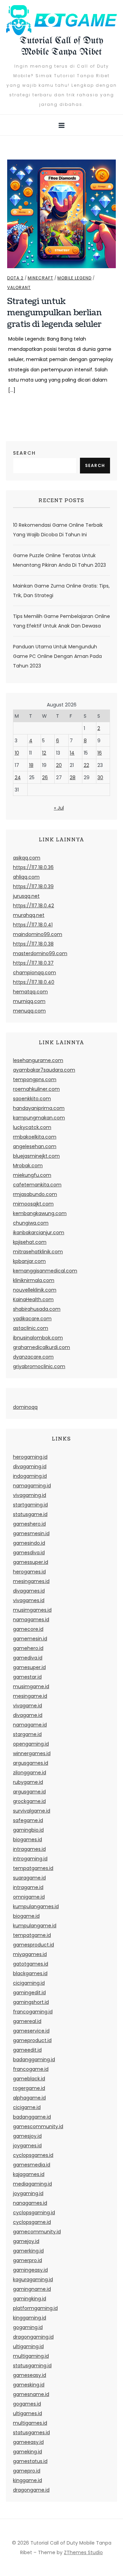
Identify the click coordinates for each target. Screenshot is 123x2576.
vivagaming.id (30, 1495)
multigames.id (30, 2423)
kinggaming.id (30, 2318)
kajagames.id (29, 2174)
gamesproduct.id (33, 1945)
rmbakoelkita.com (35, 1137)
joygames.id (27, 2146)
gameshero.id (29, 1524)
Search (24, 453)
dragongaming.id (33, 2337)
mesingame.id (30, 1696)
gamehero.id (28, 1648)
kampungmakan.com (39, 1118)
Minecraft (40, 278)
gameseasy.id (30, 2375)
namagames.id (31, 1620)
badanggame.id (32, 2117)
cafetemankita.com (37, 1185)
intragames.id (29, 1849)
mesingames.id (31, 1581)
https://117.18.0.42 (33, 906)
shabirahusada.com (37, 1309)
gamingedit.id (29, 1993)
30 (100, 777)
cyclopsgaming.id (34, 2213)
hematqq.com (30, 992)
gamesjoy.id (27, 2136)
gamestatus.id (30, 2461)
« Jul (59, 808)
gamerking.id (28, 2251)
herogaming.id (30, 1457)
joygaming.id (28, 2193)
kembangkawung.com (40, 1213)
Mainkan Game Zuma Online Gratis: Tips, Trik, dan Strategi (61, 591)
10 (17, 753)
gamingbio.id (28, 1830)
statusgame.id (30, 1514)
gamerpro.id (28, 2260)
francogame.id (31, 2069)
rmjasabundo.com (35, 1194)
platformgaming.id (35, 2308)
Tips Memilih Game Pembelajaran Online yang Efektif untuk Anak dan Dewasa (61, 621)
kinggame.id (28, 2480)
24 (18, 777)
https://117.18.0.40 (34, 982)
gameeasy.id (28, 2442)
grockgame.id (29, 1801)
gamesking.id (29, 2385)
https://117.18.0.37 (33, 963)
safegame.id (28, 1820)
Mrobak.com (28, 1166)
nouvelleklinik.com (35, 1290)
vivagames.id (29, 1600)
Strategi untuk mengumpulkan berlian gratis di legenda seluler (54, 313)
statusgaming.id (32, 2366)
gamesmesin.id (31, 1533)
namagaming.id (32, 1486)
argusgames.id (31, 1763)
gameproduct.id (32, 2040)
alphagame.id (29, 2098)
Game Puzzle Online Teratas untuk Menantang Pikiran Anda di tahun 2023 (59, 560)
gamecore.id (28, 1629)
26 (45, 777)
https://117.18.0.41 (33, 925)
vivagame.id (28, 1706)
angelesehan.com (35, 1146)
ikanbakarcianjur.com (39, 1232)
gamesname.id (31, 2394)
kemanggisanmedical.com (45, 1271)
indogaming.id (30, 1476)
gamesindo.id (29, 1543)
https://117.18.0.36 (33, 867)
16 (100, 753)
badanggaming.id (34, 2060)
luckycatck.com (32, 1127)
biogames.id (28, 1840)
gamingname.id (32, 2289)
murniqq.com (29, 1001)
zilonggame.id (30, 1773)
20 (59, 765)
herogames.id (29, 1572)
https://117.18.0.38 (33, 944)
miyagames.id (30, 1954)
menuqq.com (29, 1011)
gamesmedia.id (32, 2165)
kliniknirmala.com (34, 1280)
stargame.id (27, 1734)
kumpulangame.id (35, 1926)
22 (86, 765)
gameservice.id (31, 2031)
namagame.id (30, 1725)
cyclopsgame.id (32, 2222)
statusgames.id (31, 2433)
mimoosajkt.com (33, 1204)
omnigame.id (29, 1897)
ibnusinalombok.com (38, 1338)
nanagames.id (30, 2203)
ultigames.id (28, 2413)
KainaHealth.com (33, 1299)
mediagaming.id (32, 2184)
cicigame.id (27, 2107)
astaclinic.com (31, 1328)
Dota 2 (15, 278)
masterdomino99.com (40, 953)
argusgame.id (29, 1792)
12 (44, 753)
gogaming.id (28, 2327)
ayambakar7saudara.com (44, 1070)
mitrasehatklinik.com (38, 1252)
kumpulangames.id (36, 1906)
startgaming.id (30, 1505)
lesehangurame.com (38, 1060)
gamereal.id (27, 2021)
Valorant (19, 288)
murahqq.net (29, 915)
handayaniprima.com (39, 1108)
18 (31, 765)
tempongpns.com (35, 1079)
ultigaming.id (28, 2346)
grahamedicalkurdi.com (42, 1347)
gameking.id (28, 2452)
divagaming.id (30, 1466)
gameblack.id (29, 2079)
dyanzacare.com (33, 1357)
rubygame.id (28, 1782)
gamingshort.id (31, 2002)
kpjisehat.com (30, 1242)
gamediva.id (28, 1658)
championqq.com (35, 973)
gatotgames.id (31, 1964)
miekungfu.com (32, 1175)
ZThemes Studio (83, 2552)
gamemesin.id (30, 1639)
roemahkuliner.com (36, 1089)
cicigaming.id (29, 1983)
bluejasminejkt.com (36, 1156)
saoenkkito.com (32, 1099)
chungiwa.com (31, 1223)
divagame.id (28, 1715)
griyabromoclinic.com (39, 1366)
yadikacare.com (32, 1319)
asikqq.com (27, 858)
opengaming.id (31, 1744)
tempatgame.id (32, 1935)
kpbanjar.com (29, 1261)
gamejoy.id (26, 2241)
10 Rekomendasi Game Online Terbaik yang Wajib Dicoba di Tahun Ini (58, 530)
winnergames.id (32, 1753)
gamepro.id (27, 2471)
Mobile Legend (74, 278)
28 (73, 777)
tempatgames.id (33, 1868)
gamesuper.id (29, 1667)
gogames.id (27, 2404)
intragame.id (28, 1887)
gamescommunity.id (38, 2126)
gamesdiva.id (29, 1553)
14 (72, 753)
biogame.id (26, 1916)
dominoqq (25, 1407)
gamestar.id (27, 1677)
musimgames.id (32, 1610)
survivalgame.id (32, 1811)
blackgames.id (30, 1973)
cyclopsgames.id (33, 2155)
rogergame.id (29, 2088)
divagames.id (29, 1591)
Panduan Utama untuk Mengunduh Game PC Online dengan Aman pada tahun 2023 (57, 656)
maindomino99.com (38, 934)
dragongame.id (31, 2490)
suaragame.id (29, 1878)
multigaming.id (31, 2356)
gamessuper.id (31, 1562)
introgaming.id (30, 1859)
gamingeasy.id (30, 2270)
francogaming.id (33, 2012)
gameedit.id (27, 2050)
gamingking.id (30, 2299)
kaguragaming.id (33, 2279)
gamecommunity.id (37, 2232)
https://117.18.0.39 (33, 886)
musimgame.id (31, 1686)
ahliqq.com (26, 877)
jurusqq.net (26, 896)
